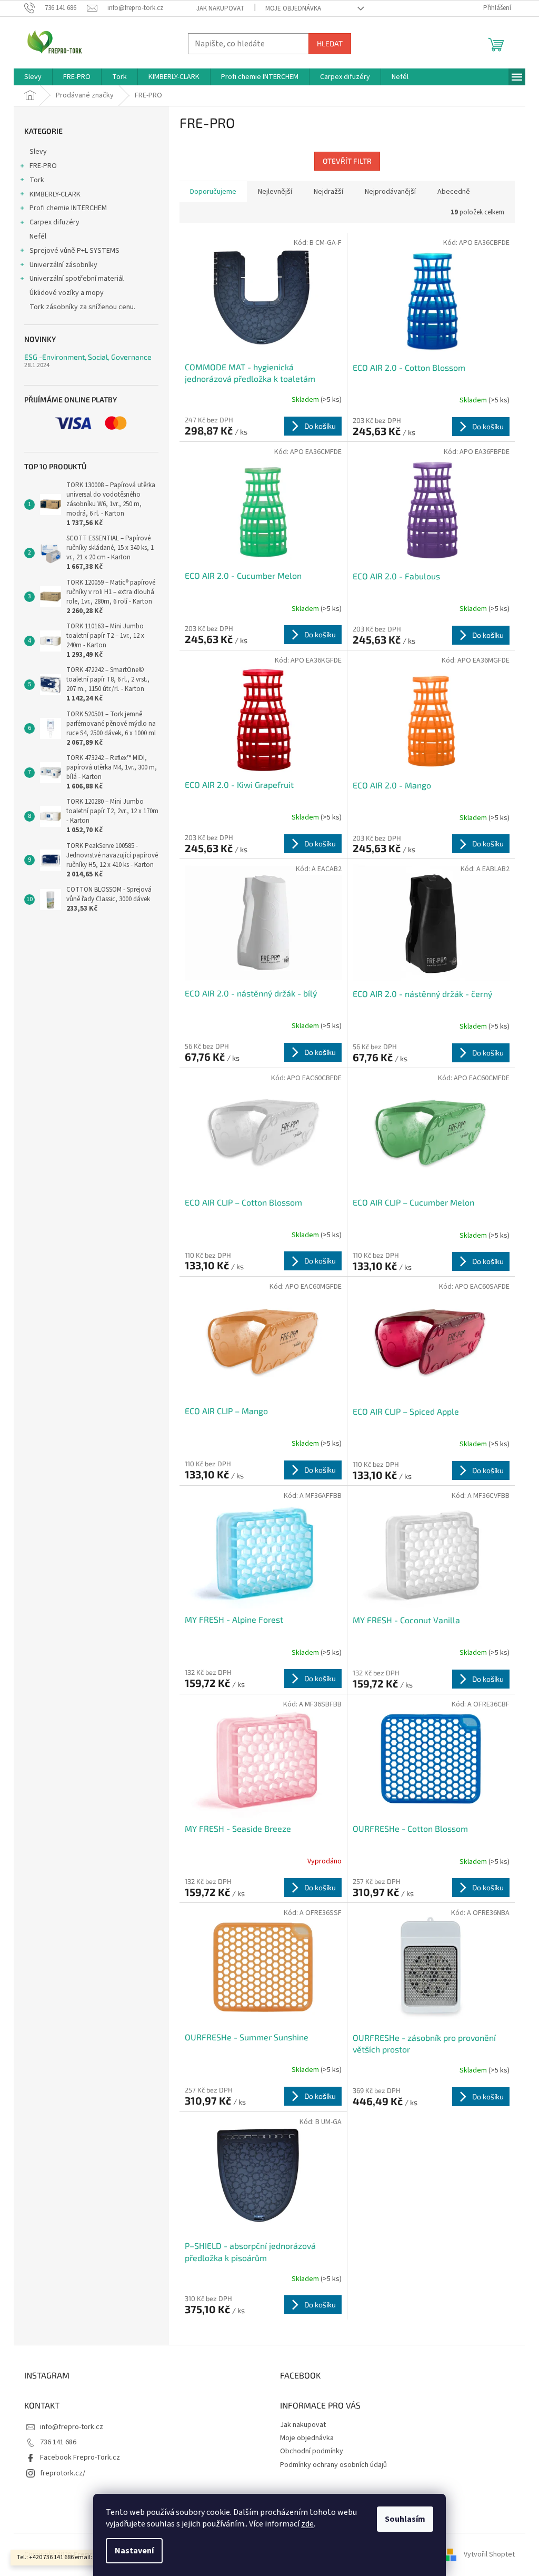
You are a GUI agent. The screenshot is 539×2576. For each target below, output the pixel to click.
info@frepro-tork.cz (72, 2427)
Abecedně (454, 192)
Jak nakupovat (220, 8)
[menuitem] (33, 77)
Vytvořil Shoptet (489, 2554)
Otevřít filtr (347, 161)
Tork (37, 180)
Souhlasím (405, 2519)
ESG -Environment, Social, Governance (88, 357)
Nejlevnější (275, 192)
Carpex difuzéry (54, 222)
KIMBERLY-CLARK (55, 194)
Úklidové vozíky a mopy (67, 293)
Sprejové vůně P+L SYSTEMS (74, 251)
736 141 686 (58, 2442)
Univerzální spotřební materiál (77, 279)
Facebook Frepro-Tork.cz (80, 2457)
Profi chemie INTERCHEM (68, 208)
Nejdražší (328, 192)
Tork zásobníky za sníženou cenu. (82, 307)
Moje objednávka (293, 8)
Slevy (38, 152)
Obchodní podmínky (312, 2451)
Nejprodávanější (390, 192)
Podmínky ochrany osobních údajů (333, 2465)
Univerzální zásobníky (63, 265)
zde (307, 2524)
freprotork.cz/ (63, 2473)
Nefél (38, 236)
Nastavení (134, 2551)
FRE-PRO (43, 166)
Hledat (330, 43)
